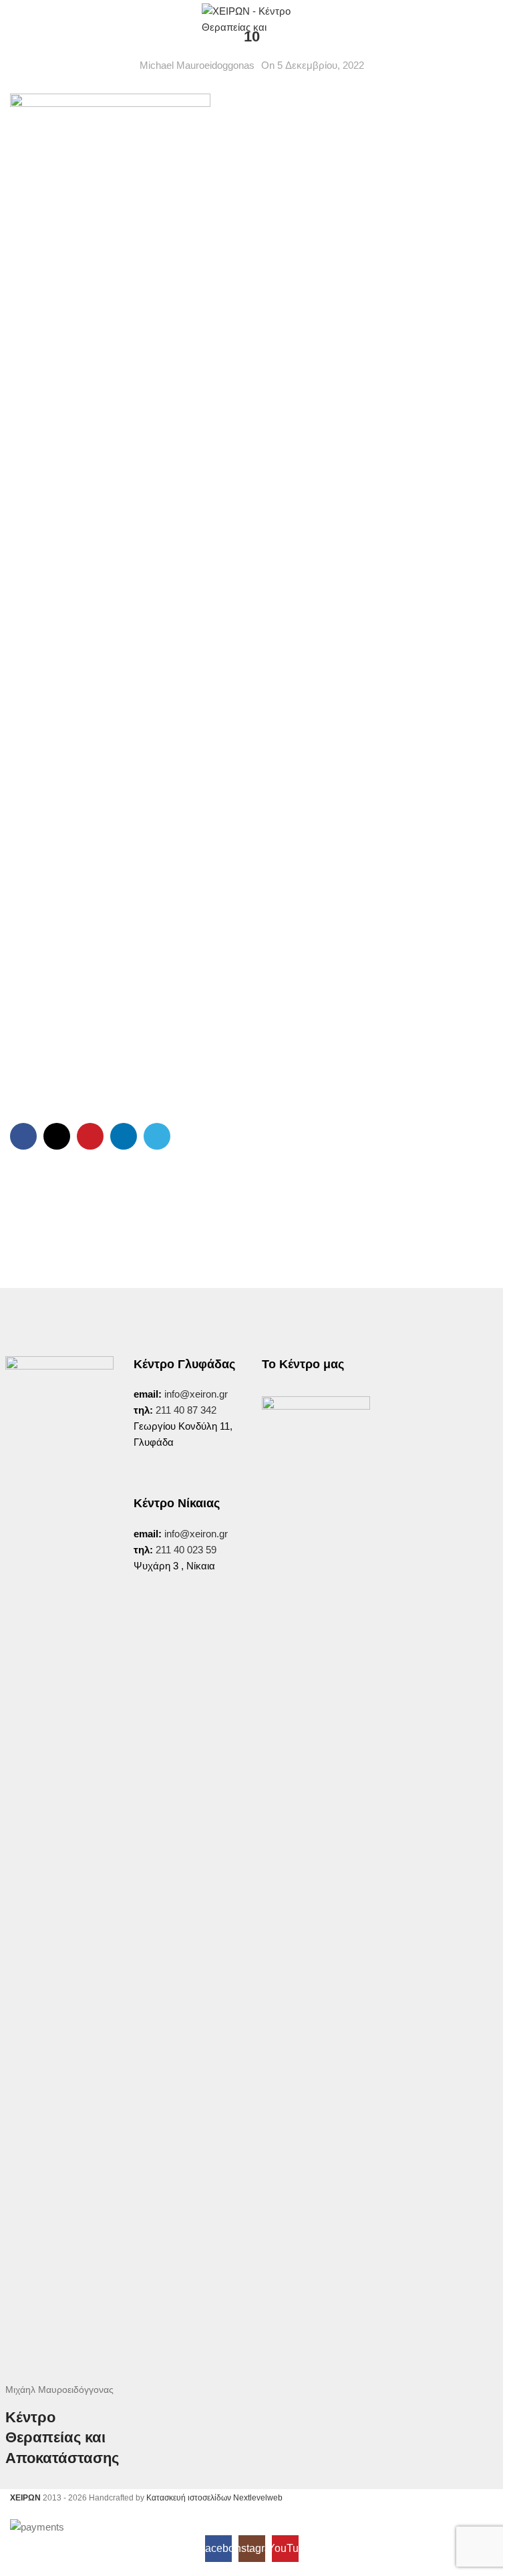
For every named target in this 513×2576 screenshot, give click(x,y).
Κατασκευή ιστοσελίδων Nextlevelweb (214, 2498)
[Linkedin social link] (124, 1136)
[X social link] (57, 1136)
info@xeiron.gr (196, 1394)
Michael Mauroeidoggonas (197, 65)
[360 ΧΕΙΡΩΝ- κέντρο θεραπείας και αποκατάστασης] (316, 1450)
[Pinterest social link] (90, 1136)
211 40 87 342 (186, 1410)
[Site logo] (252, 19)
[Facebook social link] (23, 1136)
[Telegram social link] (157, 1136)
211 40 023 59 (185, 1550)
